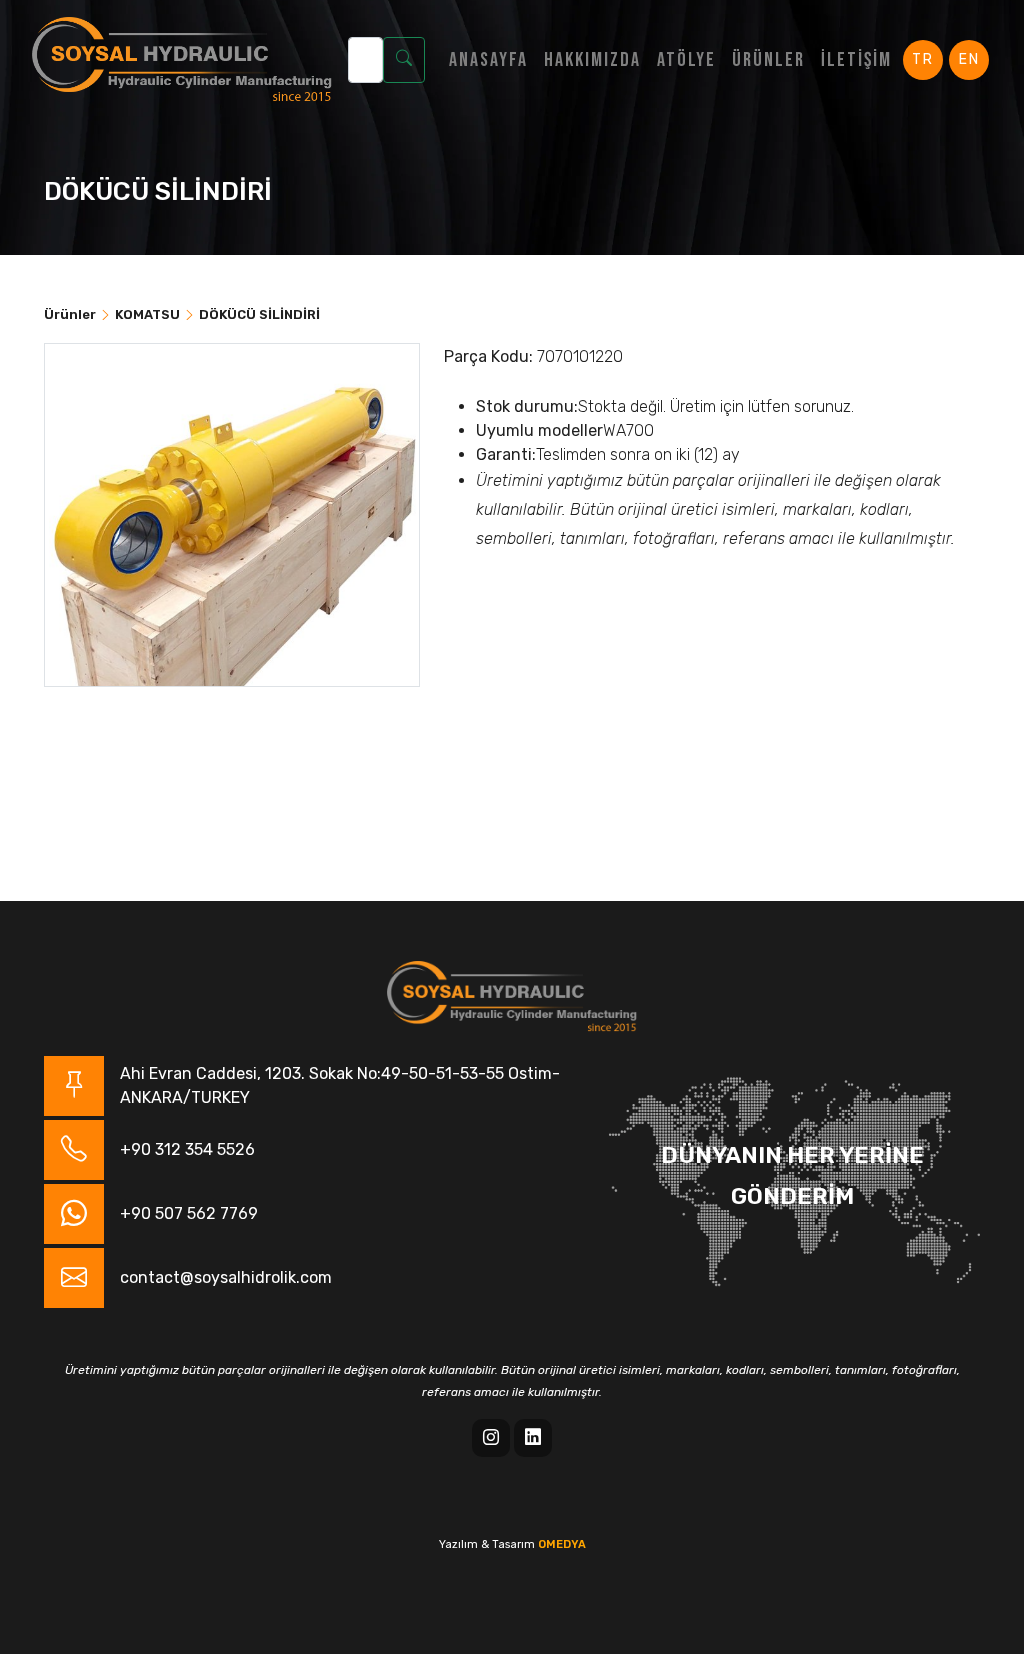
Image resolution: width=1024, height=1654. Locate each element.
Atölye (686, 60)
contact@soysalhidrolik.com (226, 1277)
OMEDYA (562, 1544)
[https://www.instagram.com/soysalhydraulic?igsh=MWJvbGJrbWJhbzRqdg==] (491, 1438)
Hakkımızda (592, 60)
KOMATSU (147, 314)
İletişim (856, 60)
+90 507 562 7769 (189, 1213)
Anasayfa (488, 60)
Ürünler (768, 60)
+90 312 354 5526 (187, 1149)
